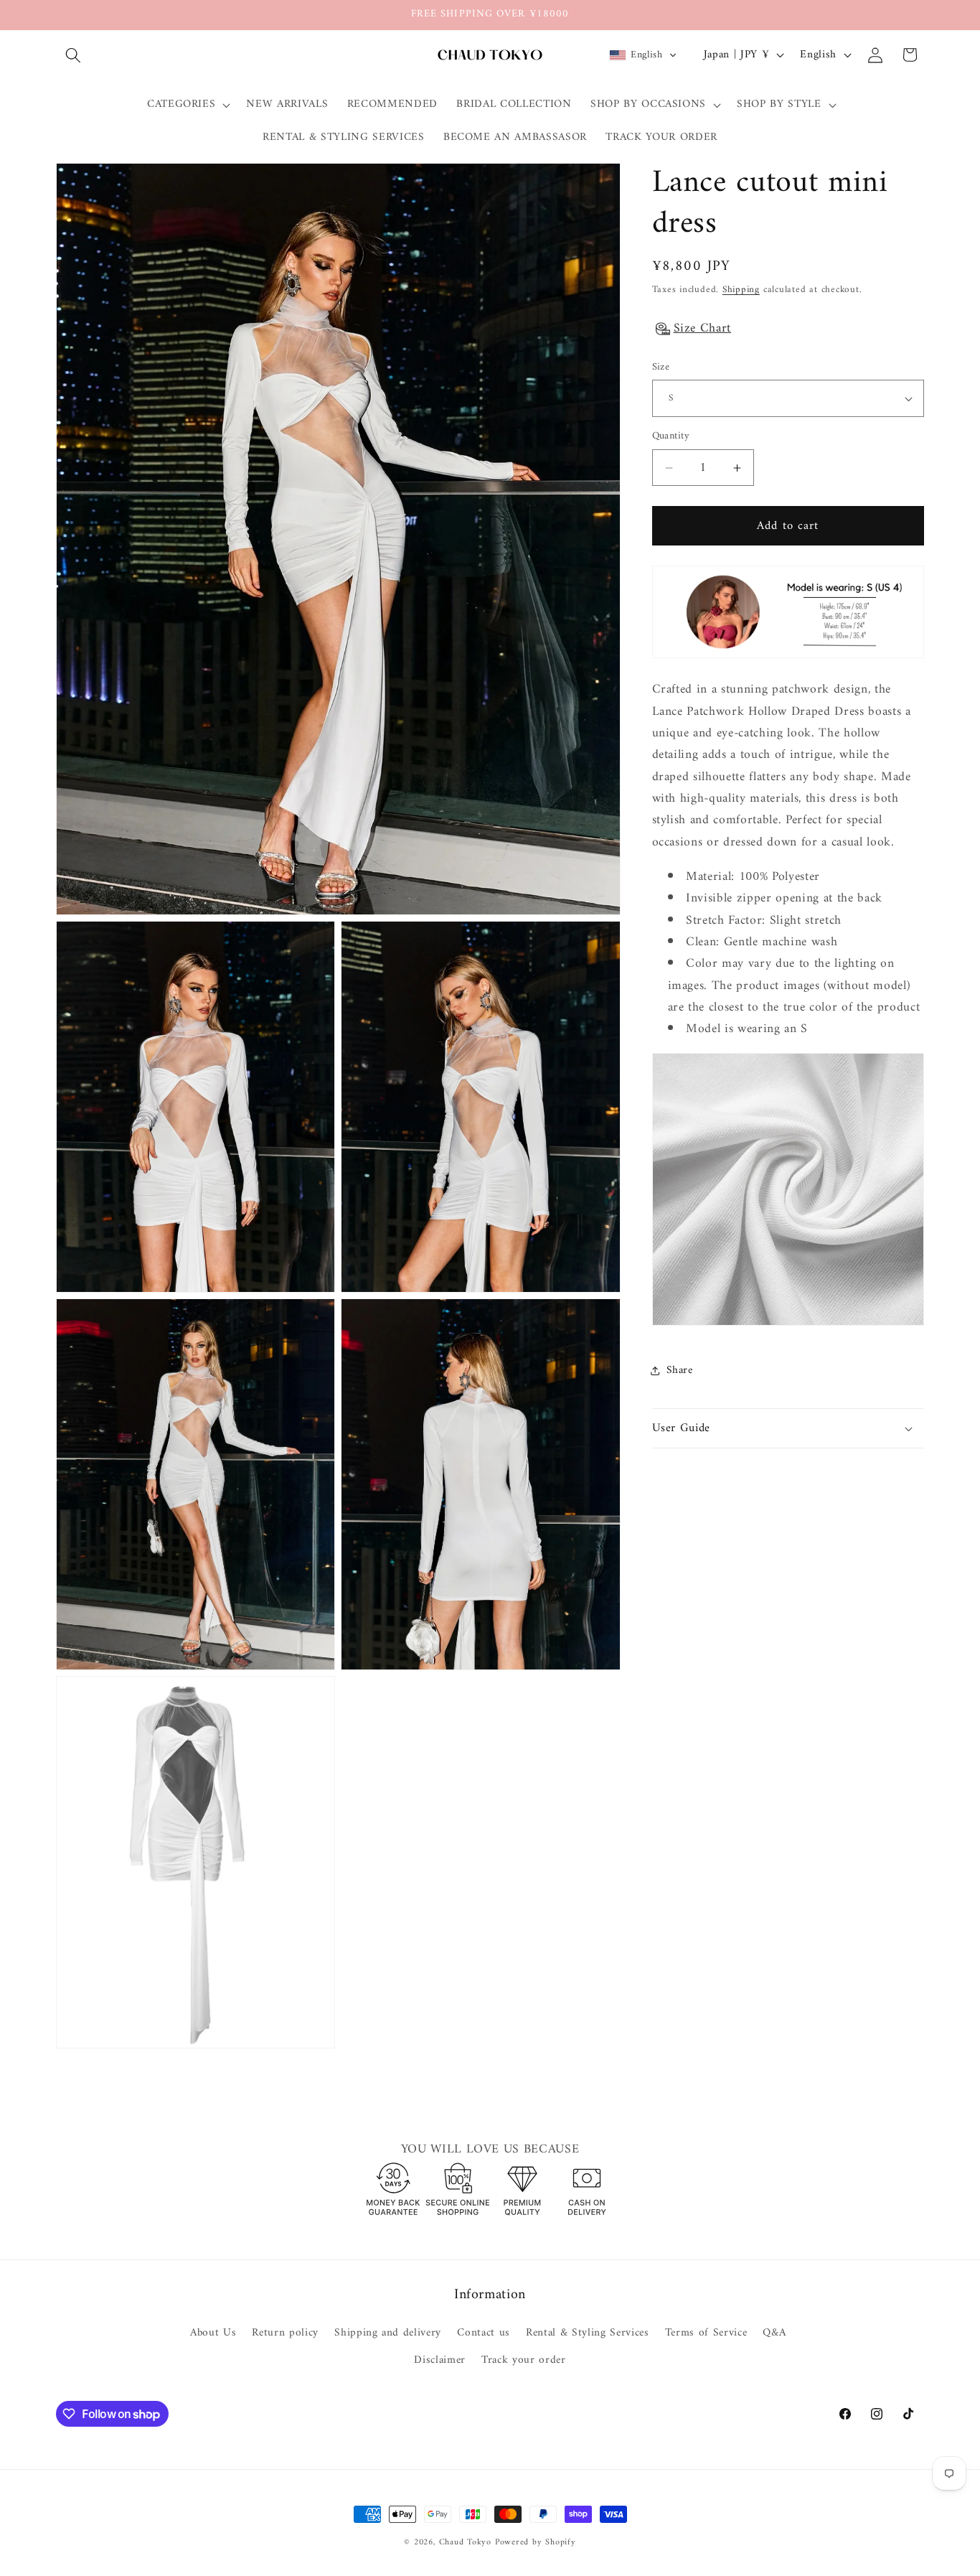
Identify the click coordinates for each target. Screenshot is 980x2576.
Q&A (774, 2333)
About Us (213, 2333)
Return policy (285, 2333)
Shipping (741, 290)
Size (661, 368)
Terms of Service (706, 2333)
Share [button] (680, 1371)
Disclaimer (440, 2360)
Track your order (524, 2360)
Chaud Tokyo (467, 2542)
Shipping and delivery (388, 2333)
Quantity (671, 437)
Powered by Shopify (536, 2542)
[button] (73, 55)
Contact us (484, 2333)
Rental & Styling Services (588, 2333)
